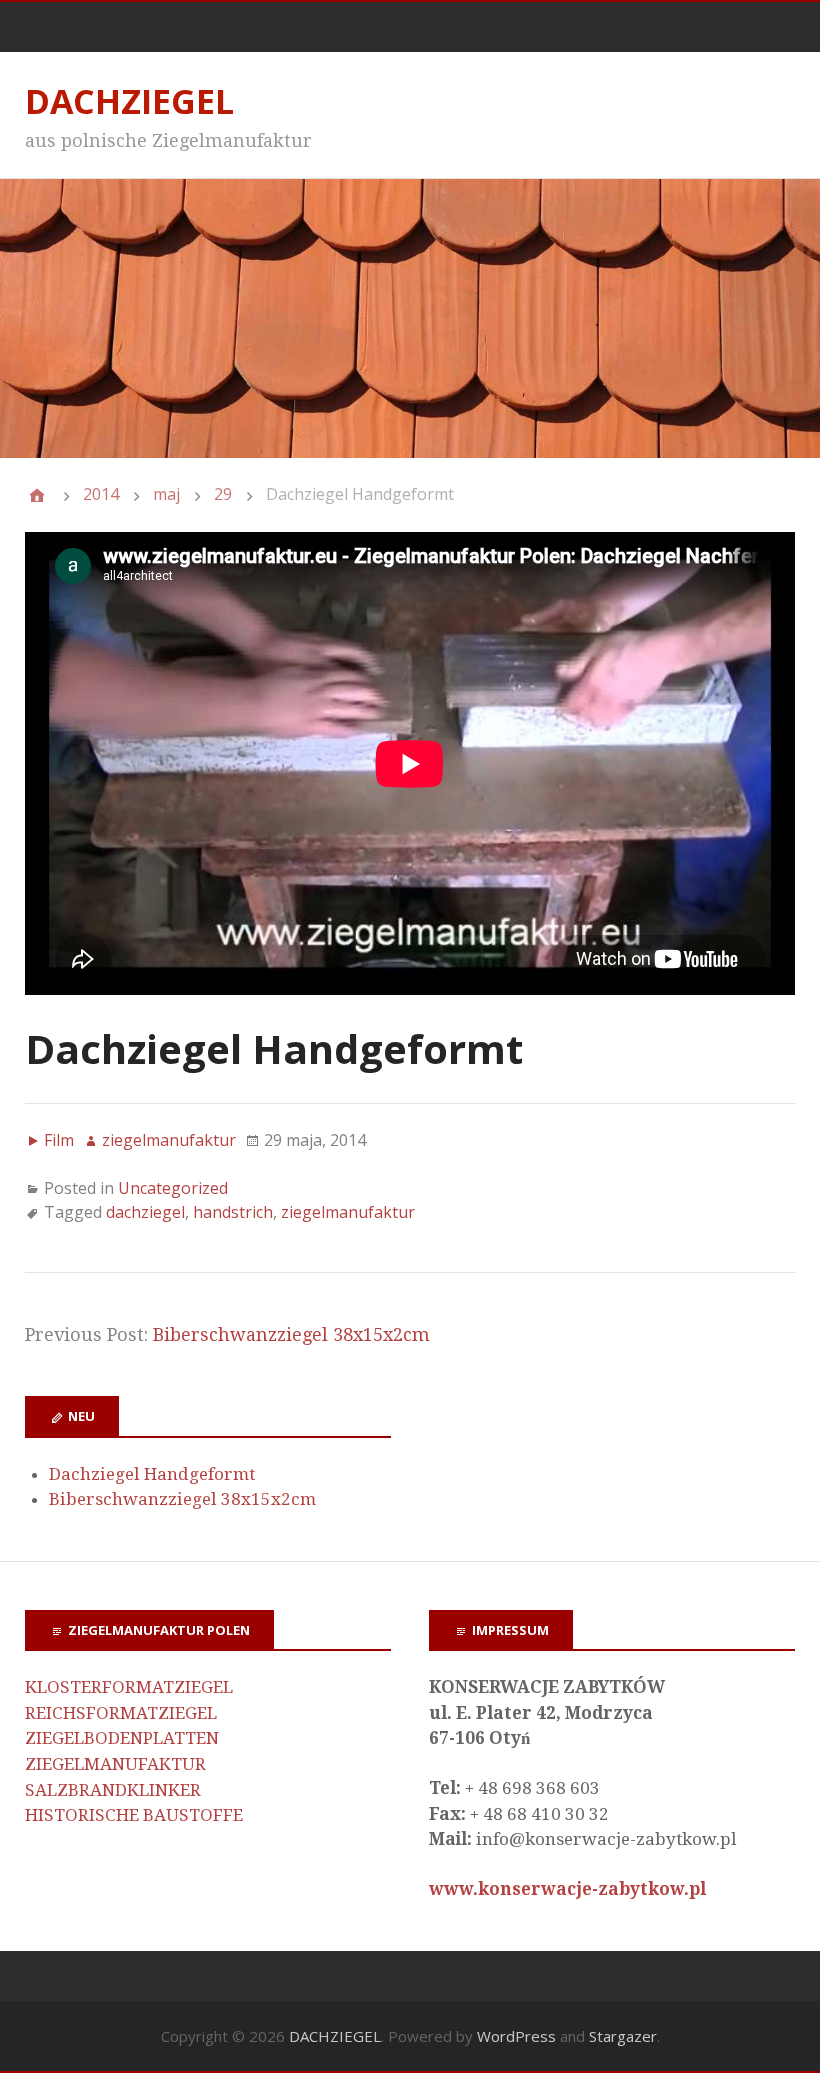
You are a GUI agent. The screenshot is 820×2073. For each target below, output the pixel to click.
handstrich (233, 1212)
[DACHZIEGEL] (37, 495)
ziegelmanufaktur (348, 1212)
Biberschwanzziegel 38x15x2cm (291, 1334)
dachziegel (145, 1212)
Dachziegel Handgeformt (152, 1474)
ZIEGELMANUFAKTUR (115, 1764)
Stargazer (623, 2036)
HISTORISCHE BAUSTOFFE (134, 1815)
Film (59, 1140)
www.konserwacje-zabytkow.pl (567, 1889)
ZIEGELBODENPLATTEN (122, 1738)
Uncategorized (173, 1188)
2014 (101, 494)
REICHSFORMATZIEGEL (121, 1713)
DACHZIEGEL (129, 101)
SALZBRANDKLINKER (113, 1790)
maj (166, 494)
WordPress (516, 2036)
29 (223, 494)
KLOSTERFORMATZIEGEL (129, 1687)
